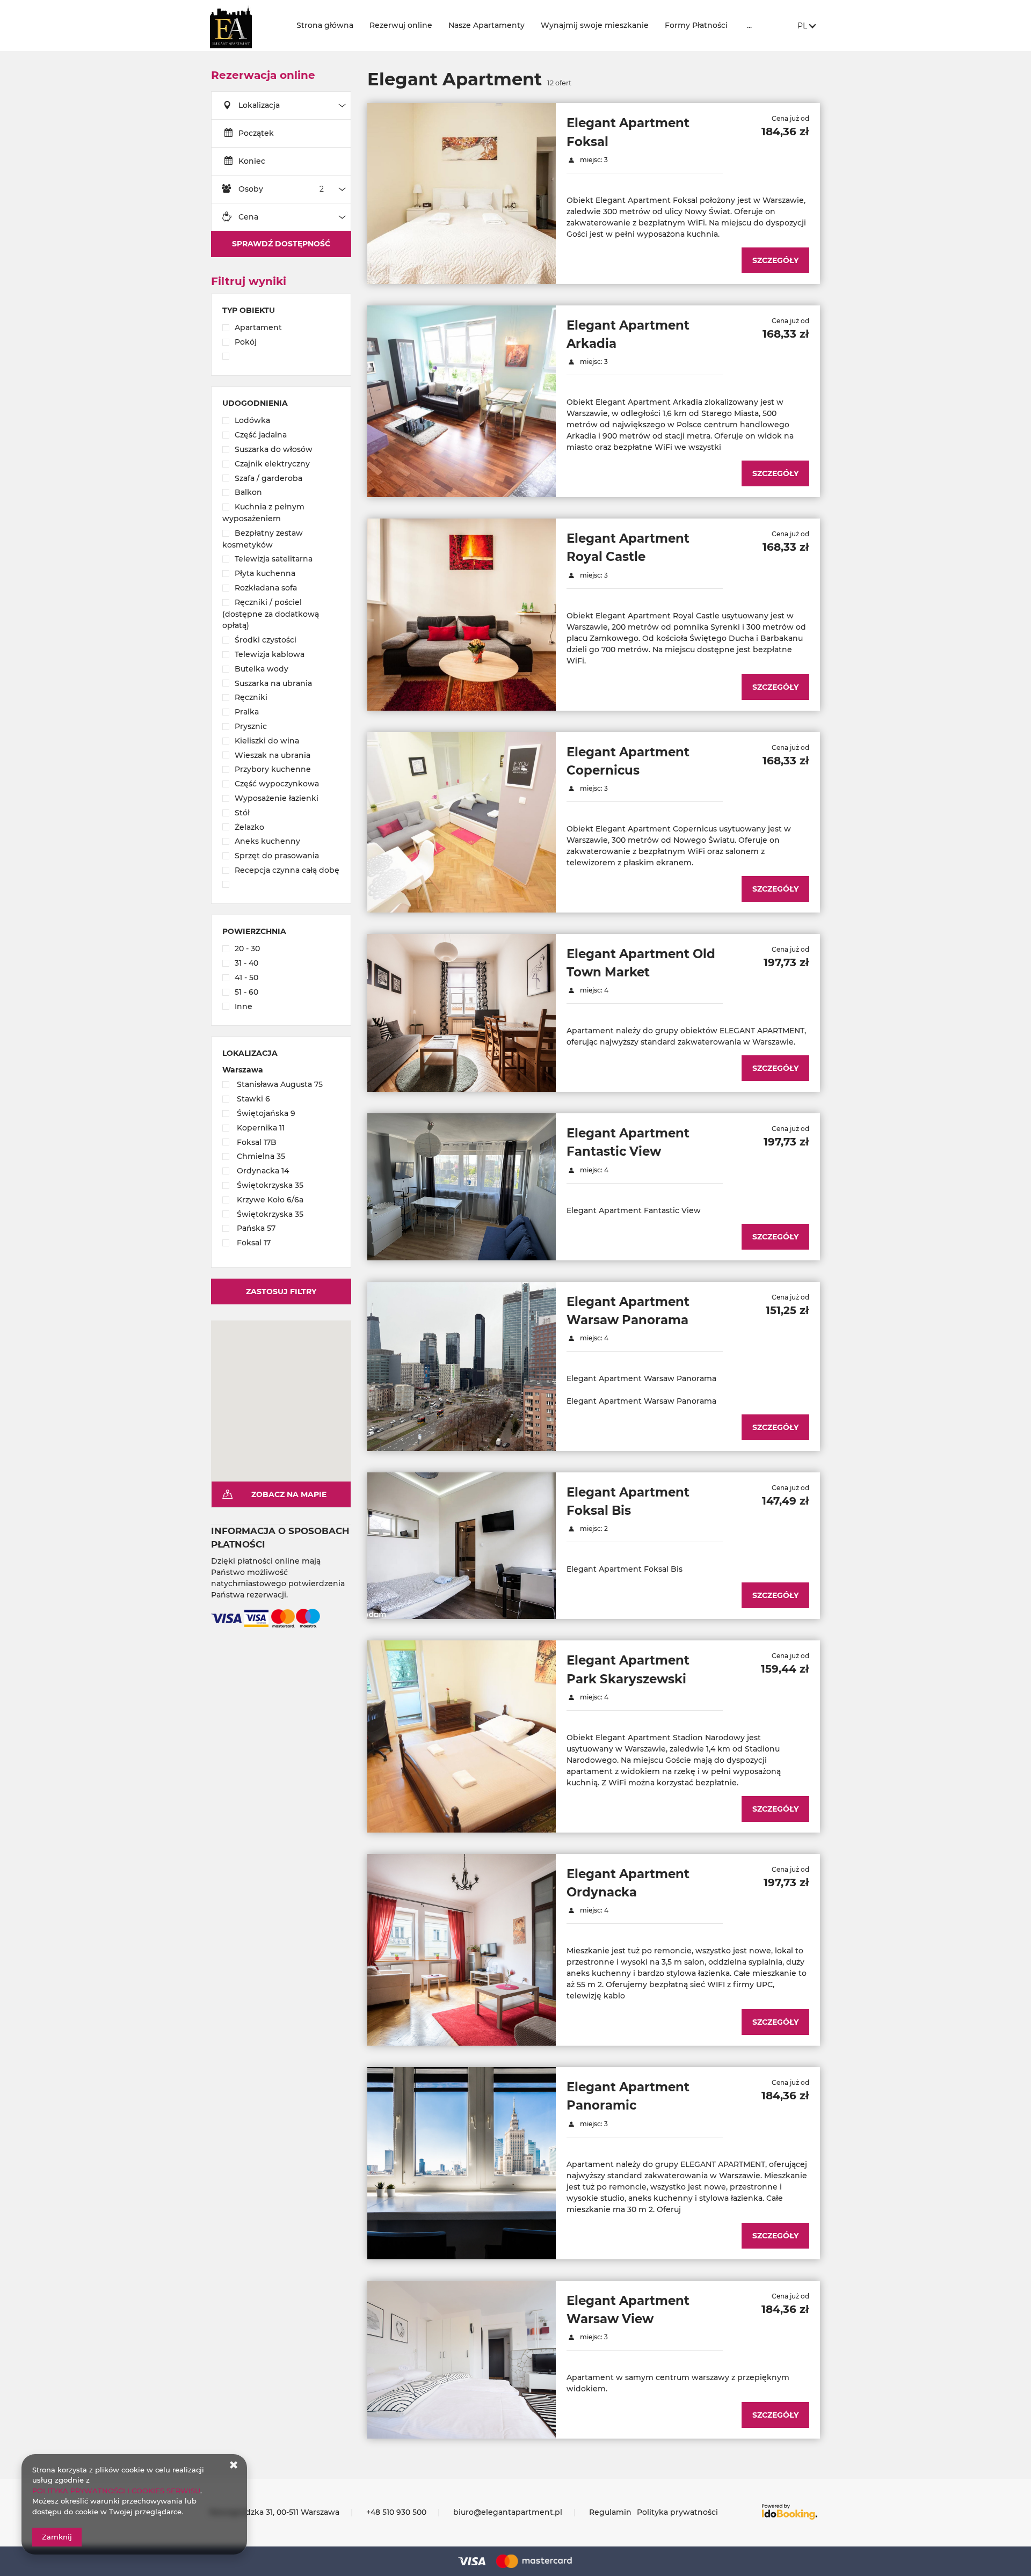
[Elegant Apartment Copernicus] (462, 822)
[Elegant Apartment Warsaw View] (462, 2360)
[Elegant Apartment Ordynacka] (462, 1950)
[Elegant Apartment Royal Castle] (462, 614)
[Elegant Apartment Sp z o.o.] (245, 25)
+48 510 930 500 (396, 2512)
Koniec (252, 161)
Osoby (251, 189)
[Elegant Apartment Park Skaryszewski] (462, 1736)
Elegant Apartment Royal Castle (628, 548)
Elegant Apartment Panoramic (628, 2096)
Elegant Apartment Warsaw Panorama (628, 1311)
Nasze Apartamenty (487, 25)
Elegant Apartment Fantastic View (628, 1142)
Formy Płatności (696, 25)
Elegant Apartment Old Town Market (641, 963)
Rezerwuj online (401, 25)
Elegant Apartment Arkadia (628, 334)
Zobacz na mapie (289, 1494)
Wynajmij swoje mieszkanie (595, 25)
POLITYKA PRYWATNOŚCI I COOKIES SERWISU (116, 2491)
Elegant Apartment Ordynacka (628, 1883)
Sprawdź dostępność (281, 244)
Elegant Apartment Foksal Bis (628, 1501)
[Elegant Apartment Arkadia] (462, 401)
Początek (256, 133)
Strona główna (325, 25)
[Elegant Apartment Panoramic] (462, 2163)
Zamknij (57, 2537)
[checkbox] (281, 329)
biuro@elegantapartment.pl (508, 2512)
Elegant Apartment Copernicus (628, 761)
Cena (248, 217)
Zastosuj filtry (281, 1291)
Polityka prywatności (677, 2512)
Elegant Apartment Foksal (628, 132)
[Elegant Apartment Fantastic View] (462, 1187)
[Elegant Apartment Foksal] (462, 193)
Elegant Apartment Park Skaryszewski (628, 1669)
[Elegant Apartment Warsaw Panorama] (462, 1366)
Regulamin (610, 2512)
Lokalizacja (259, 105)
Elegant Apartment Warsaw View (628, 2310)
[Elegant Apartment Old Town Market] (462, 1013)
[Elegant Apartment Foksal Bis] (462, 1546)
